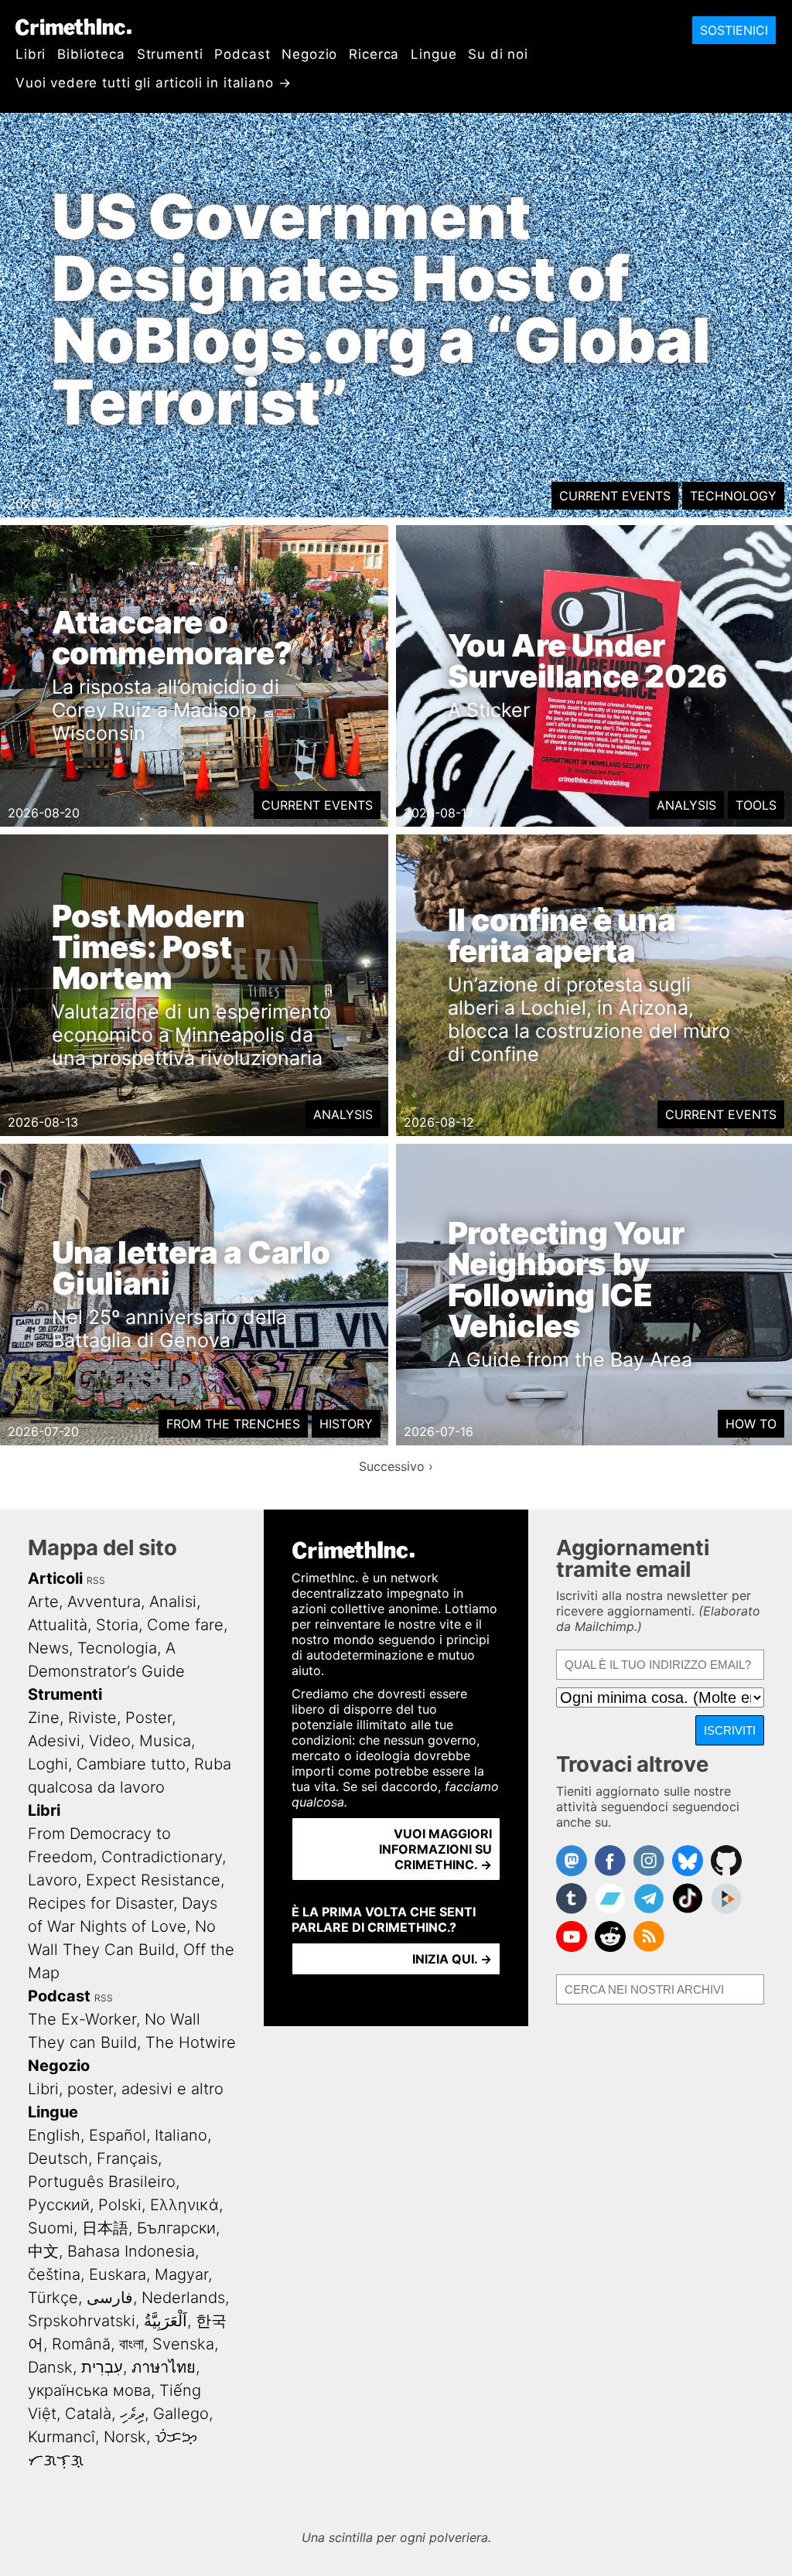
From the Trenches (233, 1424)
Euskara (118, 2274)
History (346, 1424)
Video (110, 1741)
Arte (43, 1602)
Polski (120, 2205)
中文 (43, 2251)
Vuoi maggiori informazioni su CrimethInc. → (435, 1849)
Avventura (104, 1602)
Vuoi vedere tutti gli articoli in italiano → (153, 83)
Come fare (185, 1625)
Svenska (183, 2344)
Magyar (181, 2274)
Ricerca (374, 54)
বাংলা (131, 2344)
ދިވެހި (132, 2414)
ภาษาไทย (164, 2367)
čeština (54, 2274)
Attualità (58, 1625)
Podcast (242, 54)
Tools (756, 805)
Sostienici (734, 30)
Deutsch (58, 2158)
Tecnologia (117, 1648)
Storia (117, 1625)
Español (118, 2135)
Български (176, 2228)
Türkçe (53, 2298)
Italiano (181, 2135)
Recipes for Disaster (101, 1903)
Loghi (48, 1764)
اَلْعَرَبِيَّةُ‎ (166, 2321)
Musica (165, 1741)
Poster (148, 1718)
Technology (733, 496)
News (48, 1648)
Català (88, 2414)
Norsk (125, 2437)
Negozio (309, 54)
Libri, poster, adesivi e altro (126, 2089)
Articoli (55, 1578)
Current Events (615, 496)
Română (81, 2344)
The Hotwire (191, 2042)
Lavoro (53, 1880)
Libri (31, 54)
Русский (59, 2205)
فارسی (110, 2298)
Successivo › (396, 1466)
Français (127, 2158)
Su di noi (498, 54)
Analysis (686, 805)
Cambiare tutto (131, 1764)
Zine (44, 1718)
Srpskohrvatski (82, 2321)
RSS (96, 1580)
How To (751, 1424)
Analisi (173, 1602)
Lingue (434, 54)
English (54, 2135)
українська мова (89, 2390)
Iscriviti (730, 1730)
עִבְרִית (102, 2367)
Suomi (51, 2228)
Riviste (92, 1718)
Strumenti (170, 54)
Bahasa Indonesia (131, 2251)
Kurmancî (61, 2437)
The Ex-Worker (82, 2019)
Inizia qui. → (452, 1959)
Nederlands (183, 2298)
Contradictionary (162, 1857)
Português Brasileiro (102, 2182)
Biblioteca (91, 54)
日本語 (105, 2228)
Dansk (50, 2367)
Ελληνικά (184, 2205)
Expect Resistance (153, 1880)
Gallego (181, 2414)
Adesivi (54, 1741)
